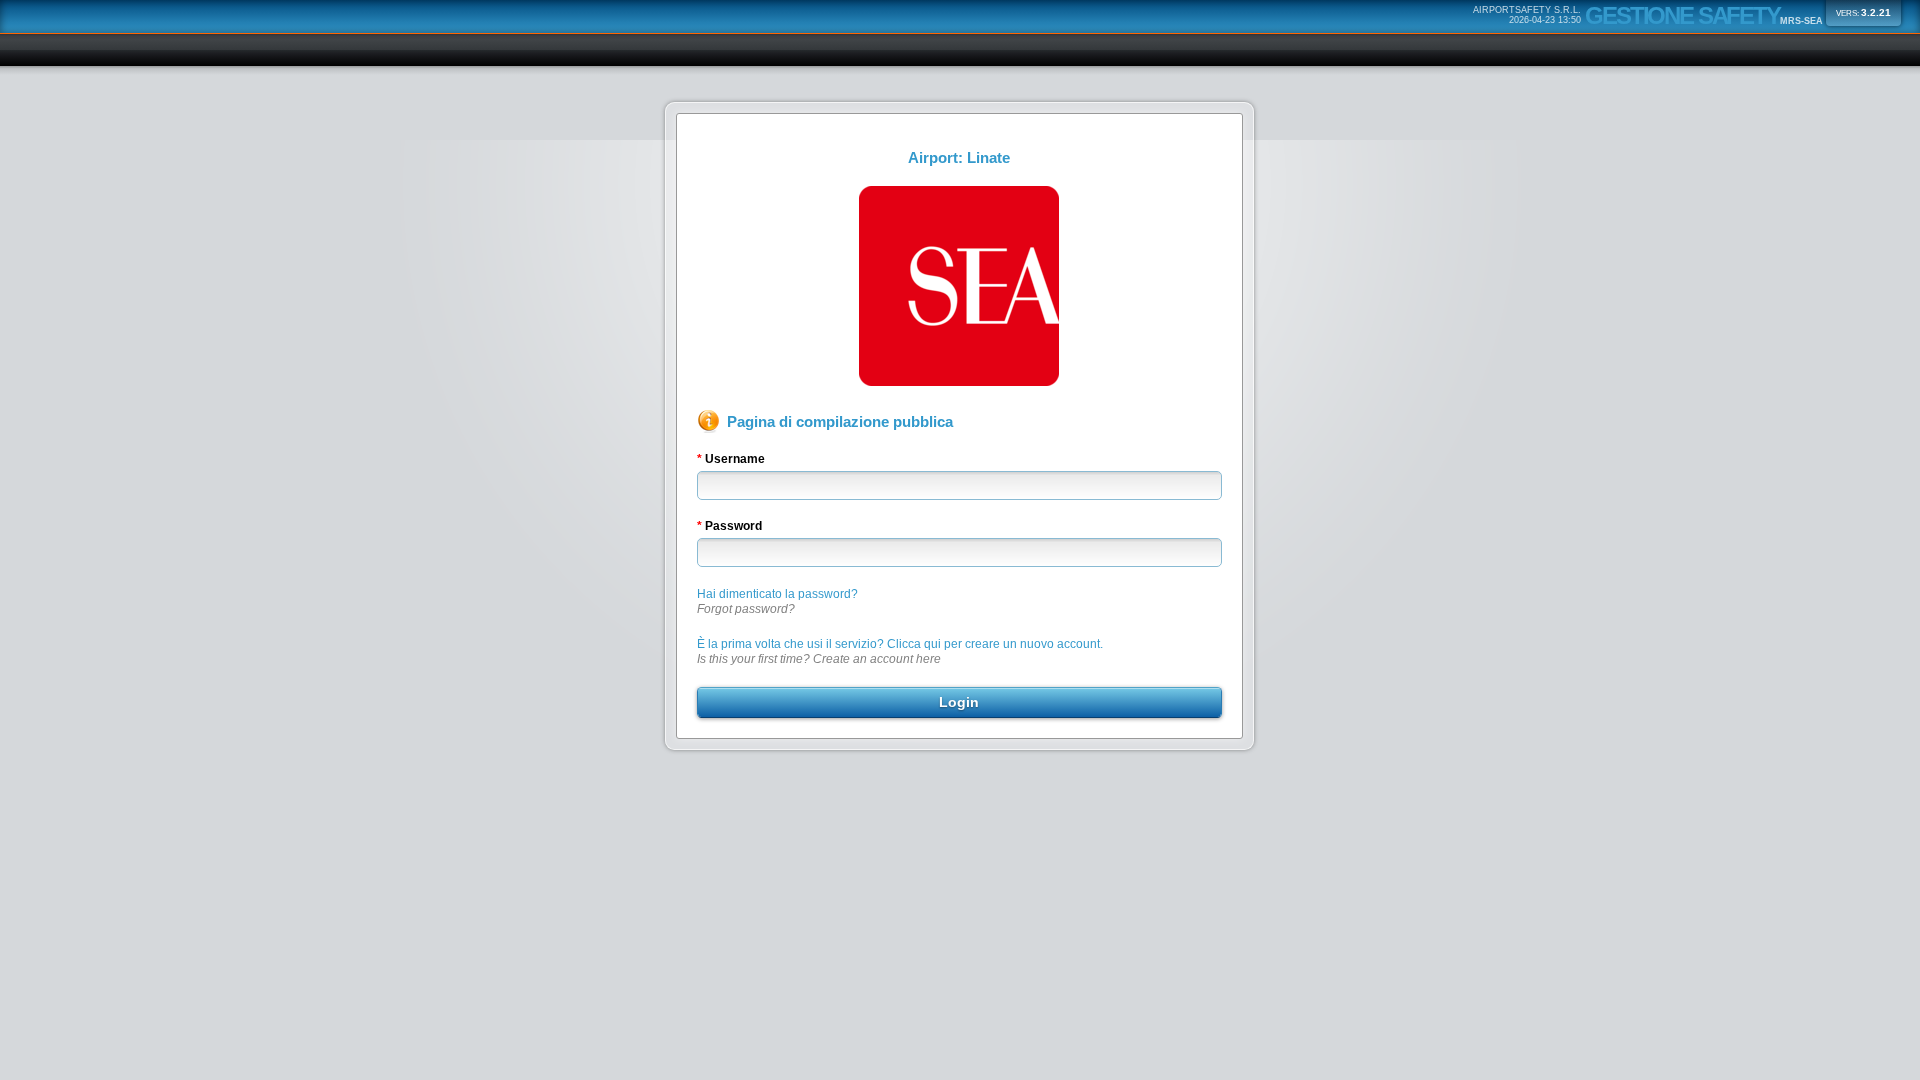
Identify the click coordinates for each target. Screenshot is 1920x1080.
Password (733, 526)
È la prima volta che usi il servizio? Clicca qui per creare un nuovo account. (900, 651)
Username (735, 459)
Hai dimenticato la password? (777, 601)
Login (959, 702)
